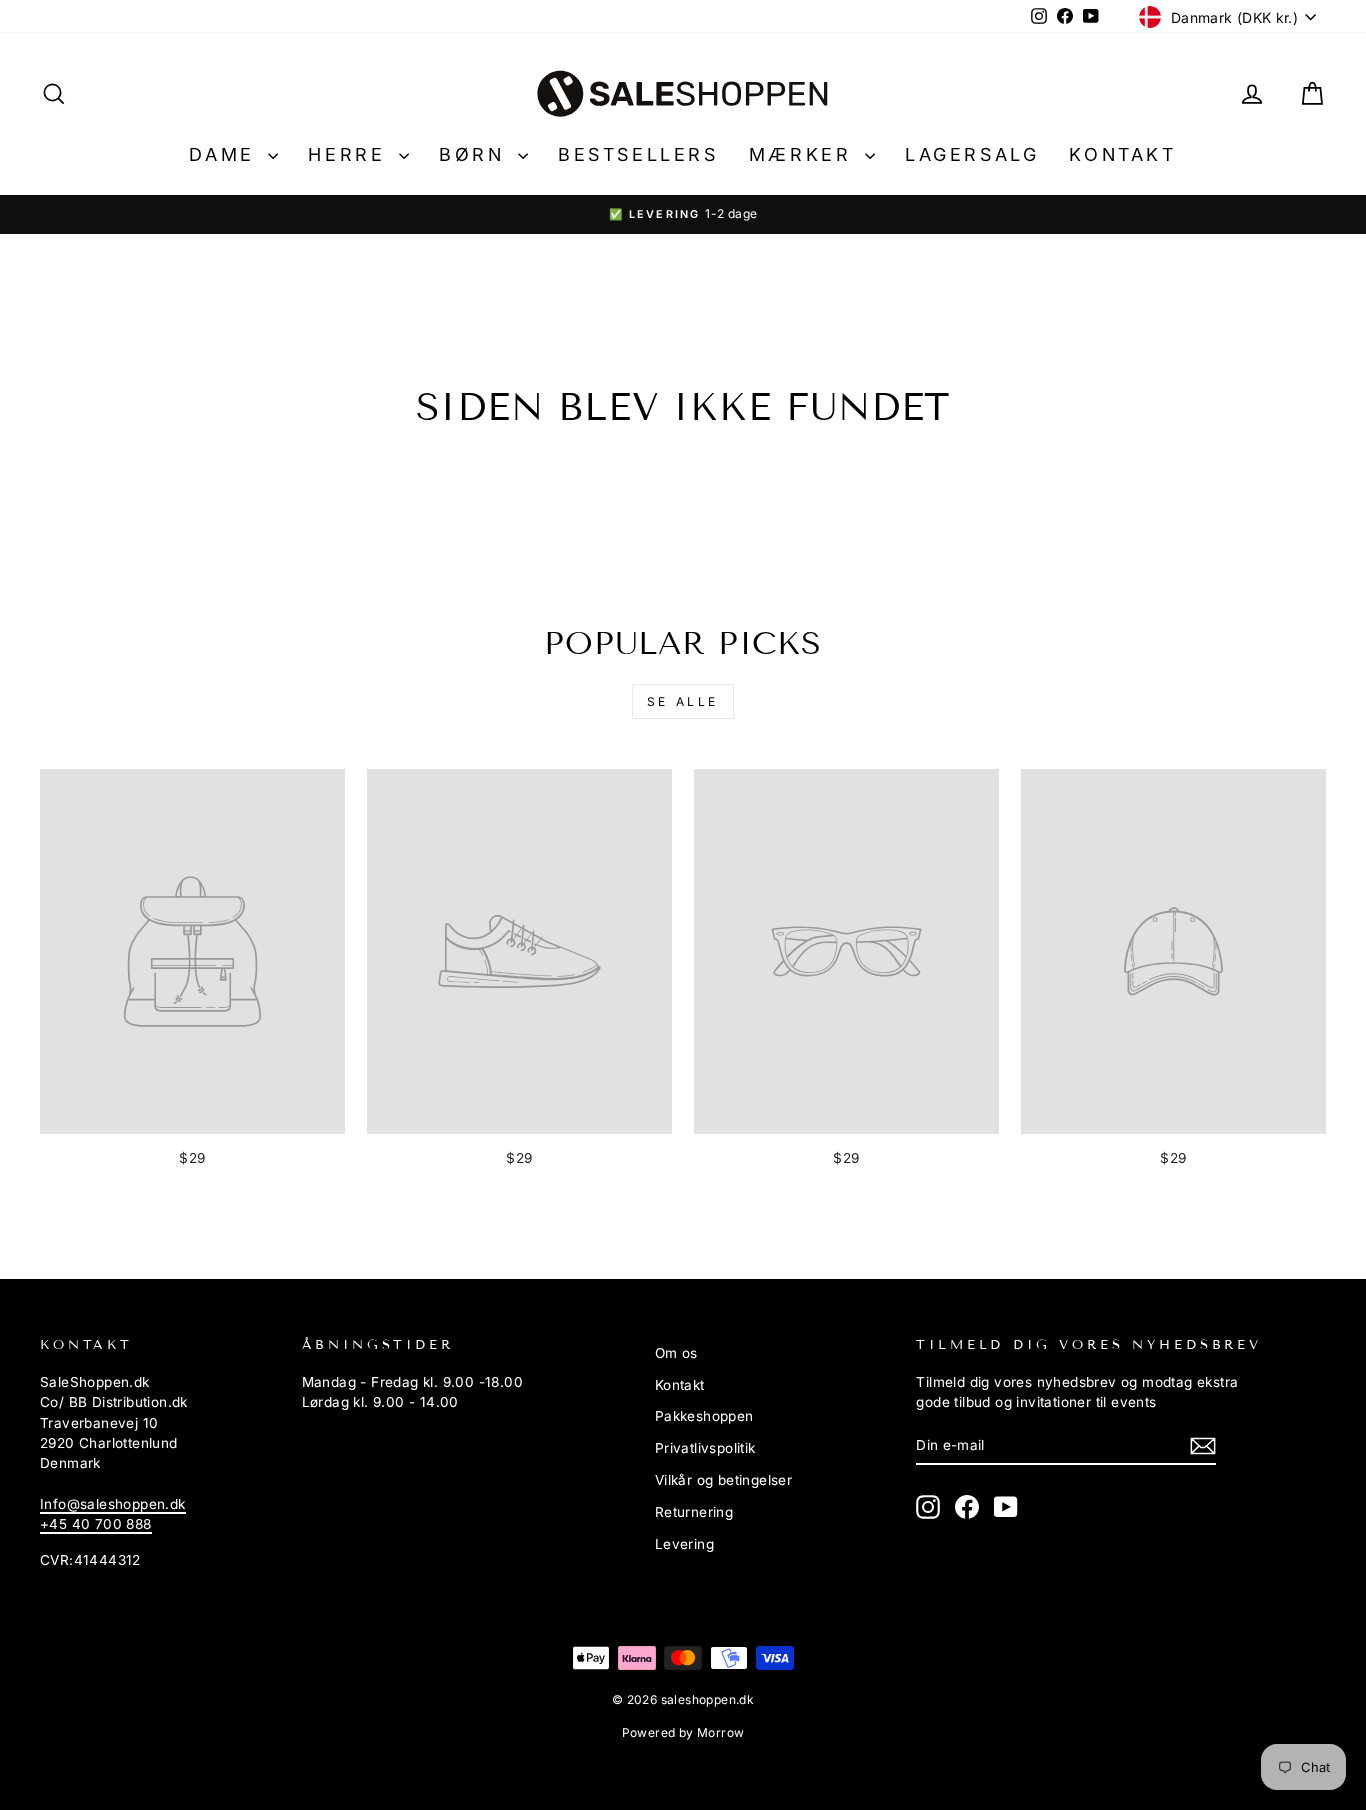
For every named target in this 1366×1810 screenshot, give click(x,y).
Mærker (804, 154)
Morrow (720, 1732)
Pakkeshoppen (704, 1416)
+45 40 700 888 (96, 1524)
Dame (226, 154)
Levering (684, 1544)
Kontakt (1122, 154)
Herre (351, 154)
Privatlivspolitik (705, 1448)
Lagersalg (972, 154)
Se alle (683, 701)
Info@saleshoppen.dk (113, 1504)
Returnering (694, 1512)
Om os (676, 1353)
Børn (476, 154)
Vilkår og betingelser (723, 1480)
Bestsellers (638, 154)
